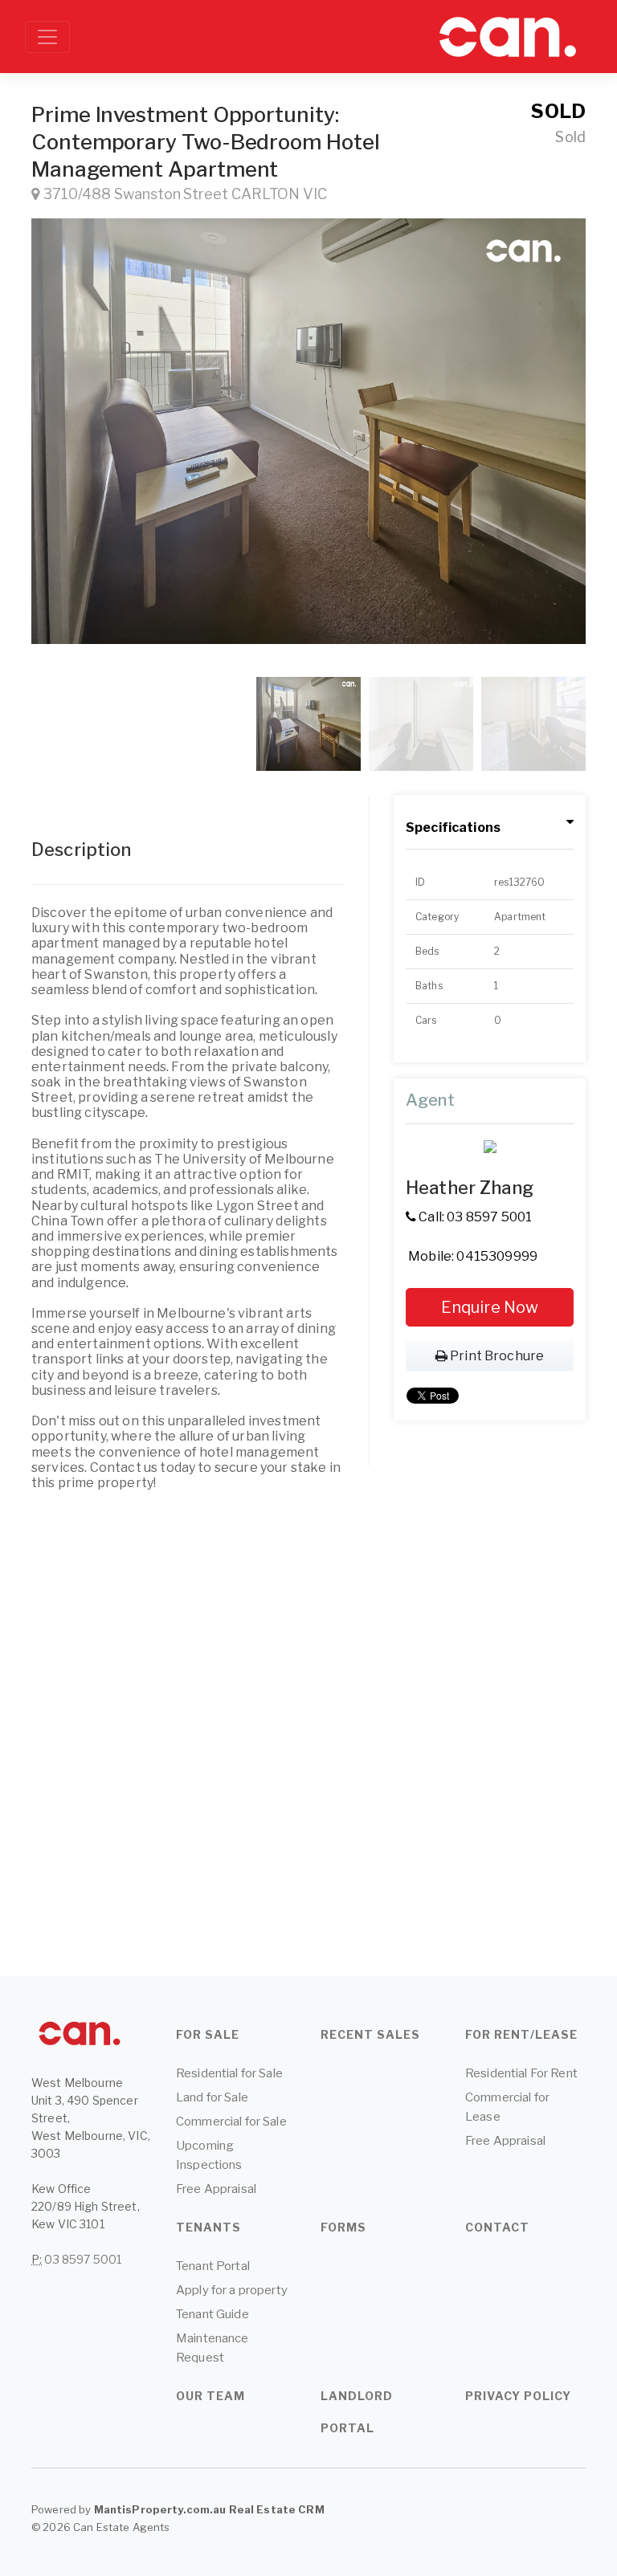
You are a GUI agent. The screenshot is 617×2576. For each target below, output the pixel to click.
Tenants (208, 2227)
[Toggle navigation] (47, 37)
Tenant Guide (212, 2314)
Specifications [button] (453, 827)
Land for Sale (212, 2097)
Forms (343, 2227)
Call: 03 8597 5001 (474, 1217)
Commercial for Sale (231, 2122)
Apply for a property (232, 2290)
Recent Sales (370, 2034)
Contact (497, 2227)
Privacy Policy (518, 2396)
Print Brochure (496, 1356)
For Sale (208, 2034)
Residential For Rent (521, 2073)
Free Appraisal (216, 2189)
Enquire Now (490, 1307)
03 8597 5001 (83, 2259)
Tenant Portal (213, 2266)
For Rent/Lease (521, 2034)
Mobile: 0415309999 (472, 1256)
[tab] (490, 828)
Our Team (210, 2396)
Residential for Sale (229, 2073)
